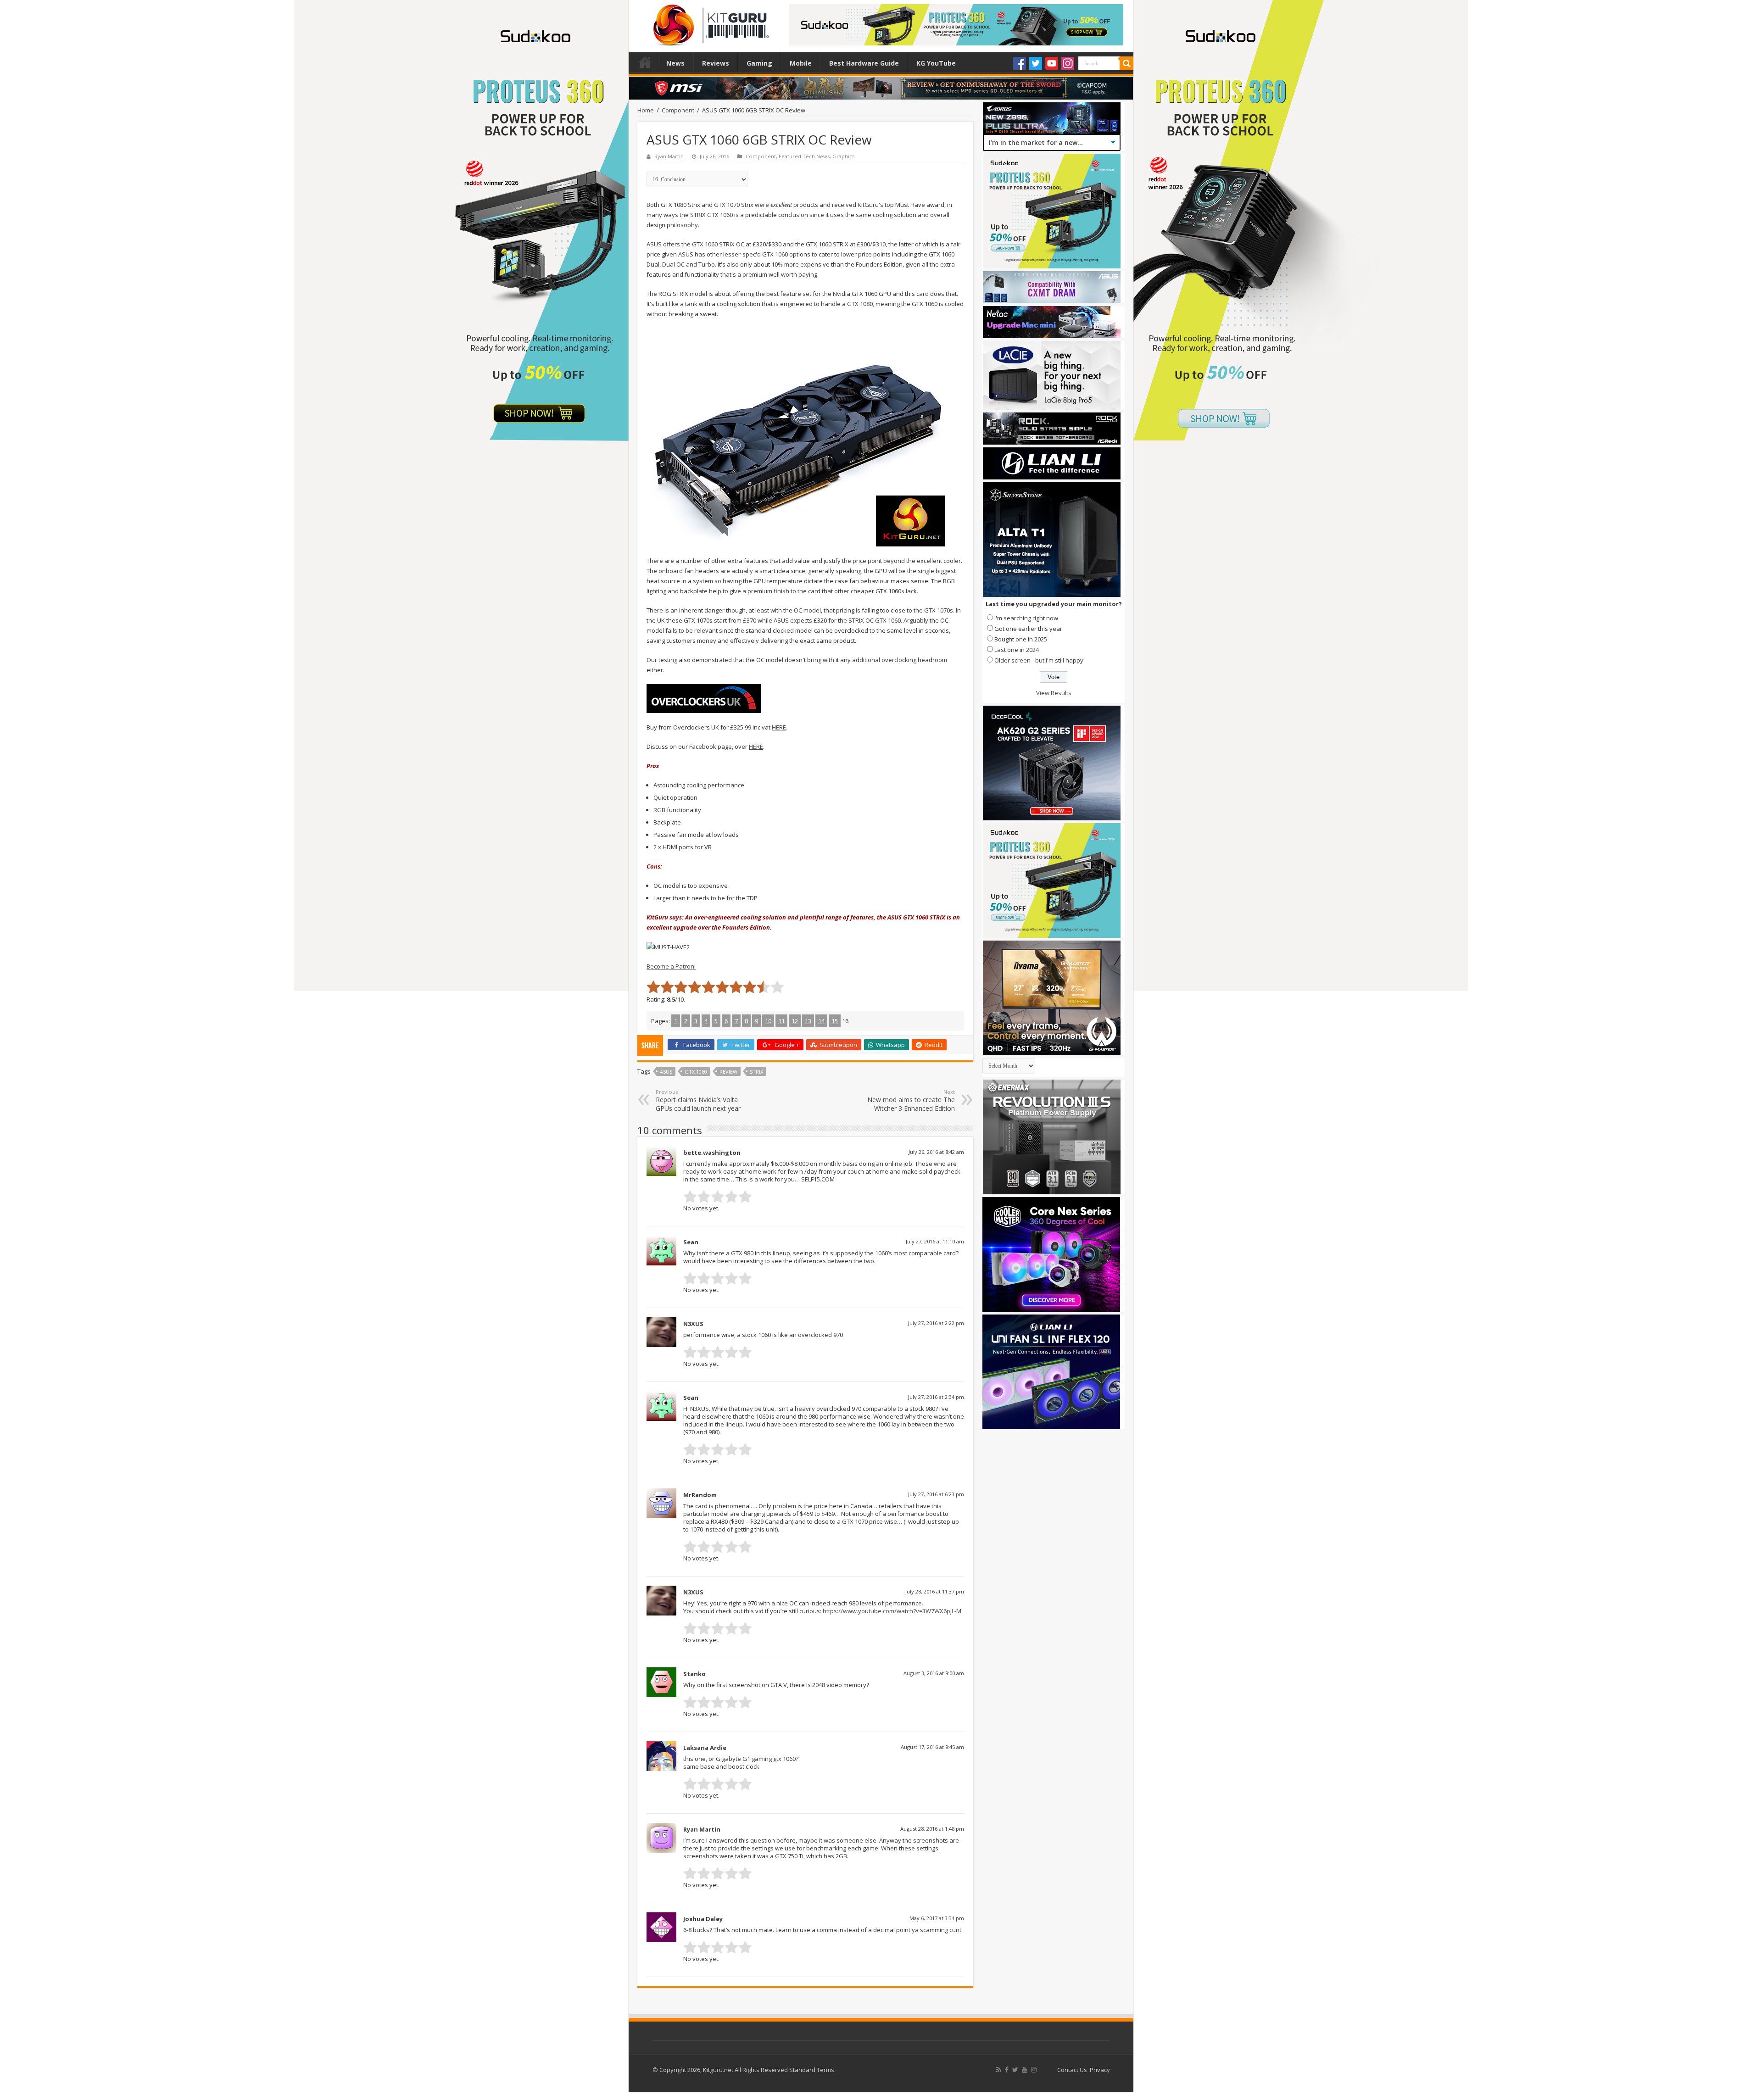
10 (768, 1021)
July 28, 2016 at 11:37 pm (935, 1591)
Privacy (1100, 2070)
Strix (756, 1072)
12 (795, 1021)
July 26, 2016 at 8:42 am (936, 1152)
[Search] (1126, 63)
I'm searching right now (1026, 618)
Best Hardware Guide (864, 63)
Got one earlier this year (1028, 629)
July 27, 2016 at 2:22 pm (936, 1323)
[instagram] (1034, 2070)
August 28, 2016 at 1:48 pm (932, 1829)
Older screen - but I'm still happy (1039, 660)
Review (728, 1072)
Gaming (759, 63)
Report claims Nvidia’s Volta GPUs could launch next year (698, 1100)
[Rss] (999, 2070)
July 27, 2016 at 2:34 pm (936, 1397)
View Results (1054, 693)
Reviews (716, 63)
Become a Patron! (671, 966)
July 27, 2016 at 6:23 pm (936, 1494)
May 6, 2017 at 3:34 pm (937, 1918)
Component (678, 110)
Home (645, 62)
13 (808, 1021)
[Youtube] (1052, 63)
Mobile (801, 63)
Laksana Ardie (705, 1748)
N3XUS (693, 1324)
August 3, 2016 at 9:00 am (934, 1673)
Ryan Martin (669, 156)
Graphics (843, 156)
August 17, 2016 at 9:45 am (932, 1747)
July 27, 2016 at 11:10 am (935, 1241)
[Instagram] (1068, 63)
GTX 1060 (696, 1072)
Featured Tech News (804, 156)
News (675, 63)
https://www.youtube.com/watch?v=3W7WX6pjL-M (892, 1611)
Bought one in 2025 (1021, 639)
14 (821, 1021)
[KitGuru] (709, 22)
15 (835, 1021)
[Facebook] (1020, 63)
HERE (779, 727)
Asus (666, 1072)
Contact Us (1072, 2070)
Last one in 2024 (1017, 650)
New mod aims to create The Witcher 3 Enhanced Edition (911, 1100)
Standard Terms (812, 2070)
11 (781, 1021)
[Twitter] (1036, 63)
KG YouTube (936, 63)
